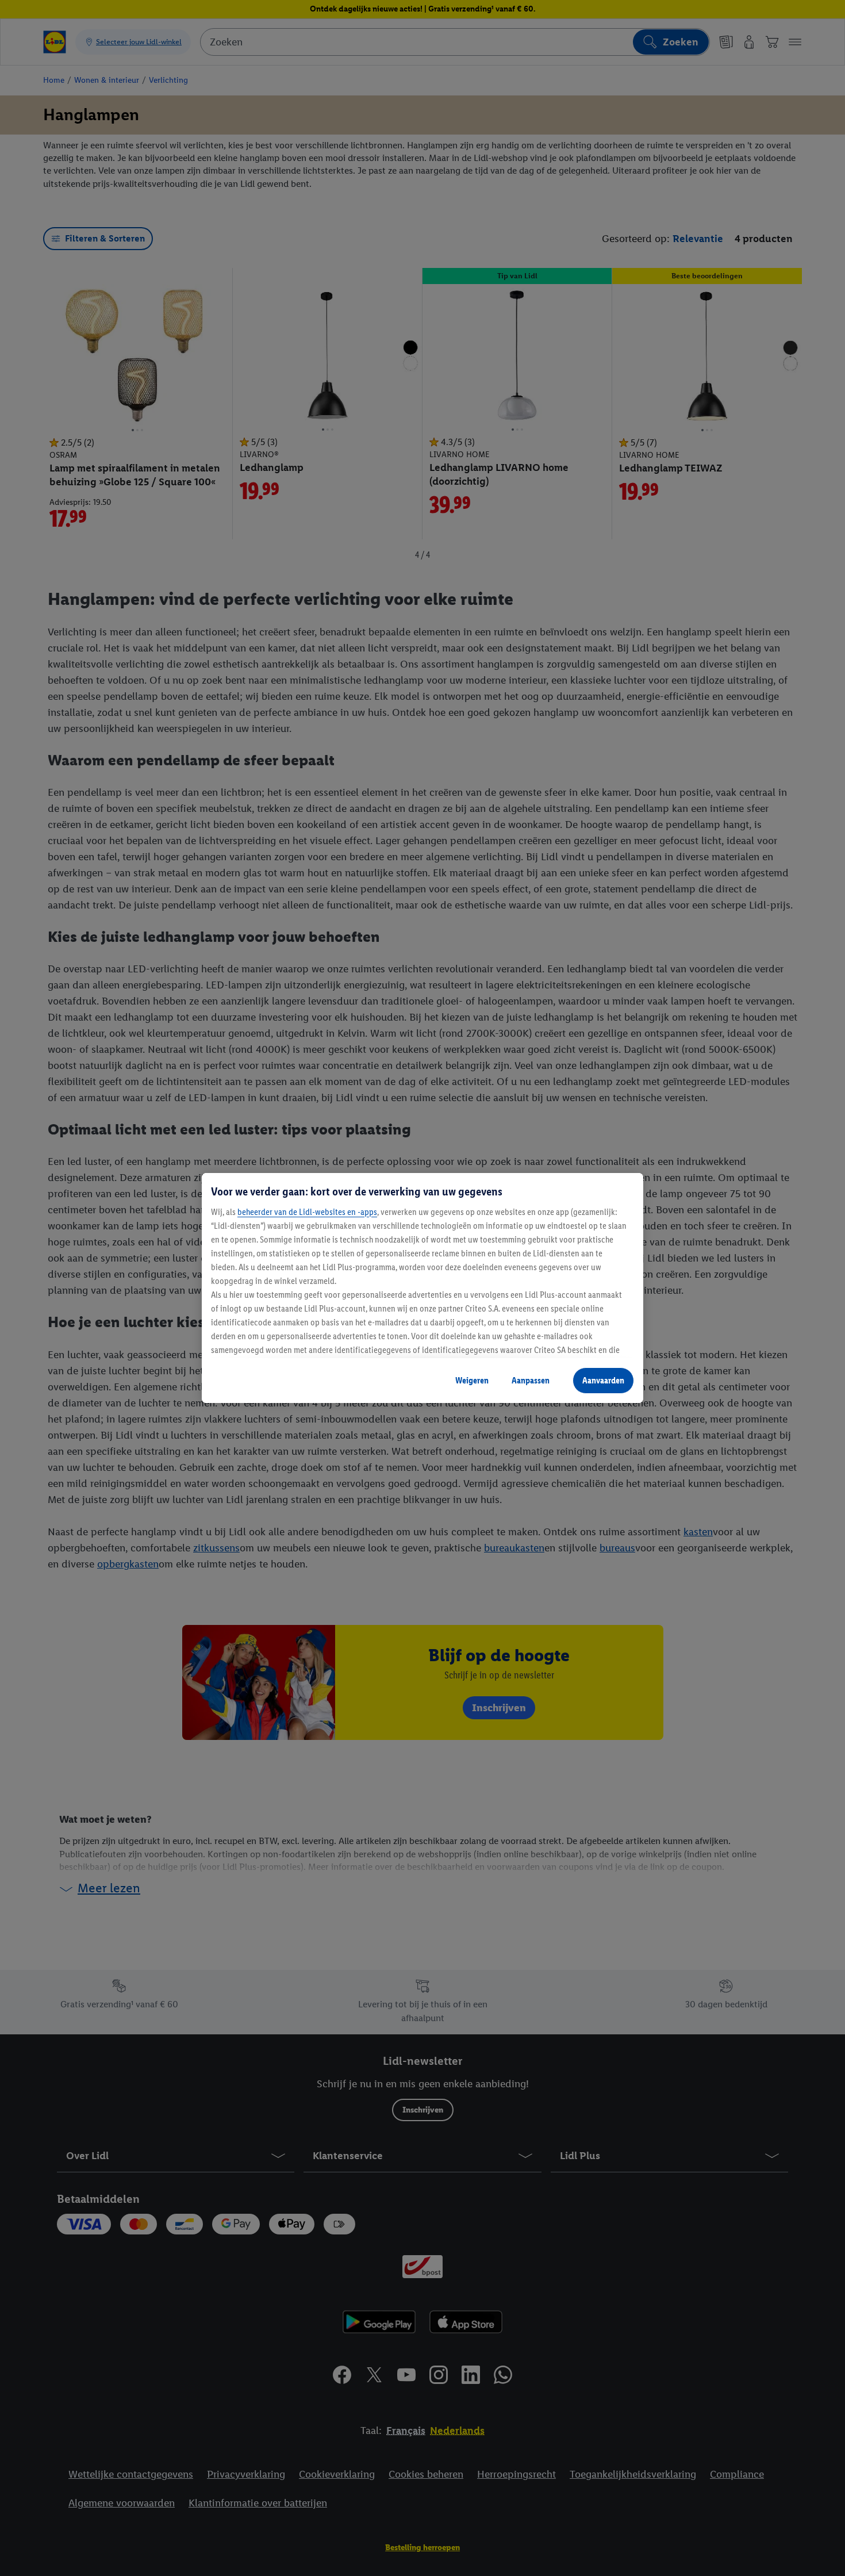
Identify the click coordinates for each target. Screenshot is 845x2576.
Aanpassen (531, 1380)
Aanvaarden (603, 1380)
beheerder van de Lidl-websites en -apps (307, 1212)
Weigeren (472, 1380)
